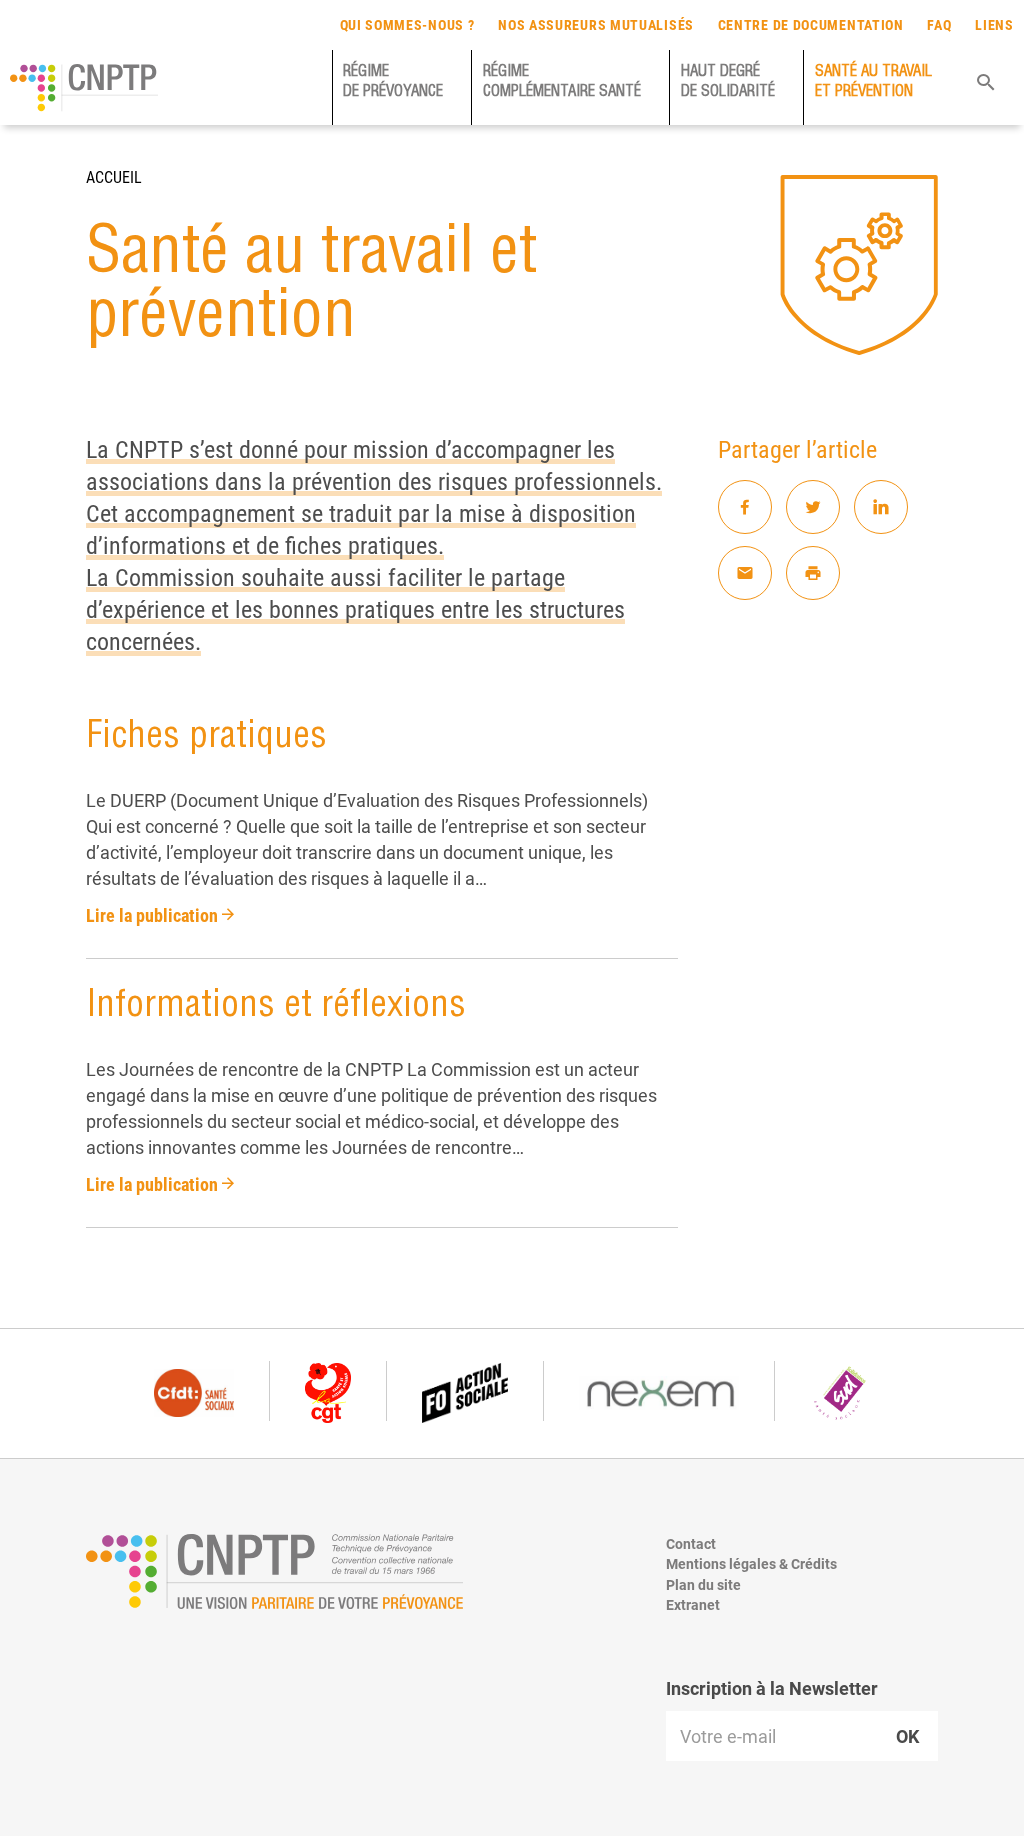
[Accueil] (84, 88)
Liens (994, 24)
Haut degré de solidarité (728, 82)
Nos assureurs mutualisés (596, 24)
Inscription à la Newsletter (772, 1688)
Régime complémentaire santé (562, 82)
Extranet (693, 1604)
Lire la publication (154, 915)
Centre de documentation (811, 24)
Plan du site (703, 1584)
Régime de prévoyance (393, 82)
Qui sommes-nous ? (407, 24)
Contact (691, 1543)
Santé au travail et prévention (873, 82)
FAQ (939, 24)
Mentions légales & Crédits (751, 1563)
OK (907, 1736)
